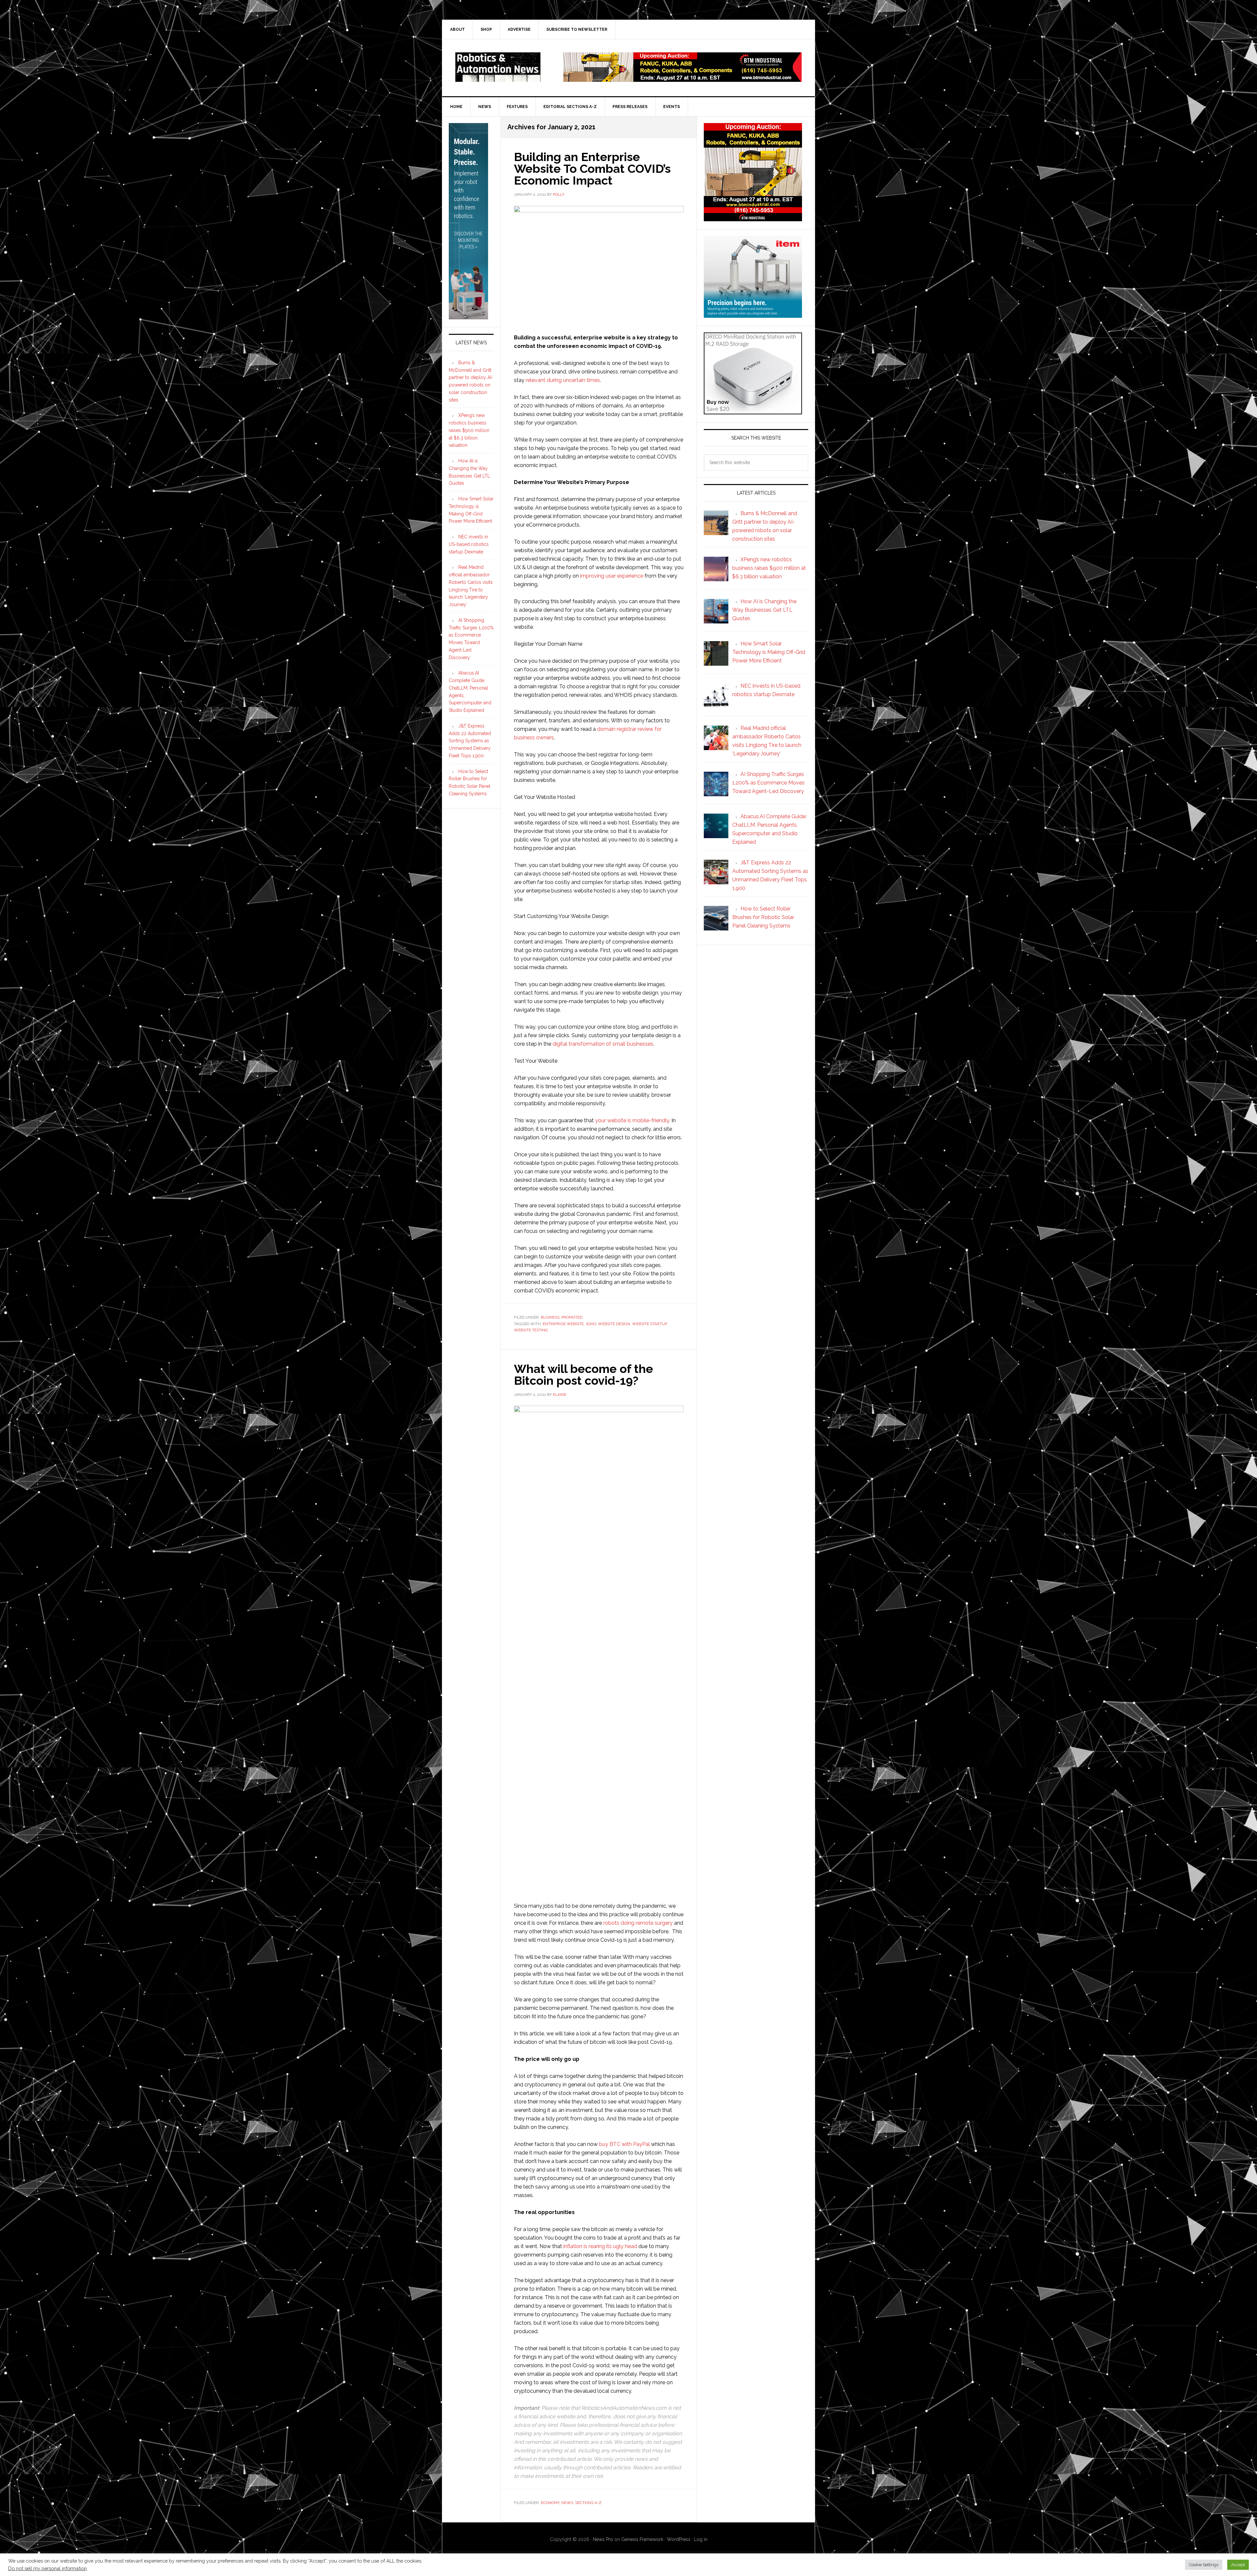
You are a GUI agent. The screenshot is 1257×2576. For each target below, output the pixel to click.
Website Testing (531, 1330)
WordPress (679, 2539)
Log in (701, 2539)
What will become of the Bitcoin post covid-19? (583, 1375)
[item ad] (753, 315)
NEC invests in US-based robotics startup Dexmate (469, 544)
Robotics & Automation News (498, 67)
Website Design (614, 1324)
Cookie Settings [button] (1204, 2565)
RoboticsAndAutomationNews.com (624, 2408)
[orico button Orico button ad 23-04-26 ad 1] (753, 411)
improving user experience (612, 576)
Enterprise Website (563, 1324)
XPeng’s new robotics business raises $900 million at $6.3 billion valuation (469, 430)
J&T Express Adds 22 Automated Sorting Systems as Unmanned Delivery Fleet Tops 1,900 (470, 741)
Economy (550, 2503)
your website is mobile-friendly (632, 1120)
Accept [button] (1238, 2565)
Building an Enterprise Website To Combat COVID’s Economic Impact (592, 169)
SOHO (591, 1324)
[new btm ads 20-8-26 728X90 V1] (683, 79)
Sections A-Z (588, 2503)
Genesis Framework (642, 2539)
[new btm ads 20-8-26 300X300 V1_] (753, 218)
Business (550, 1317)
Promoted (572, 1317)
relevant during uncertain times (563, 380)
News (567, 2503)
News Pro (603, 2539)
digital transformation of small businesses (603, 1044)
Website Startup (649, 1324)
